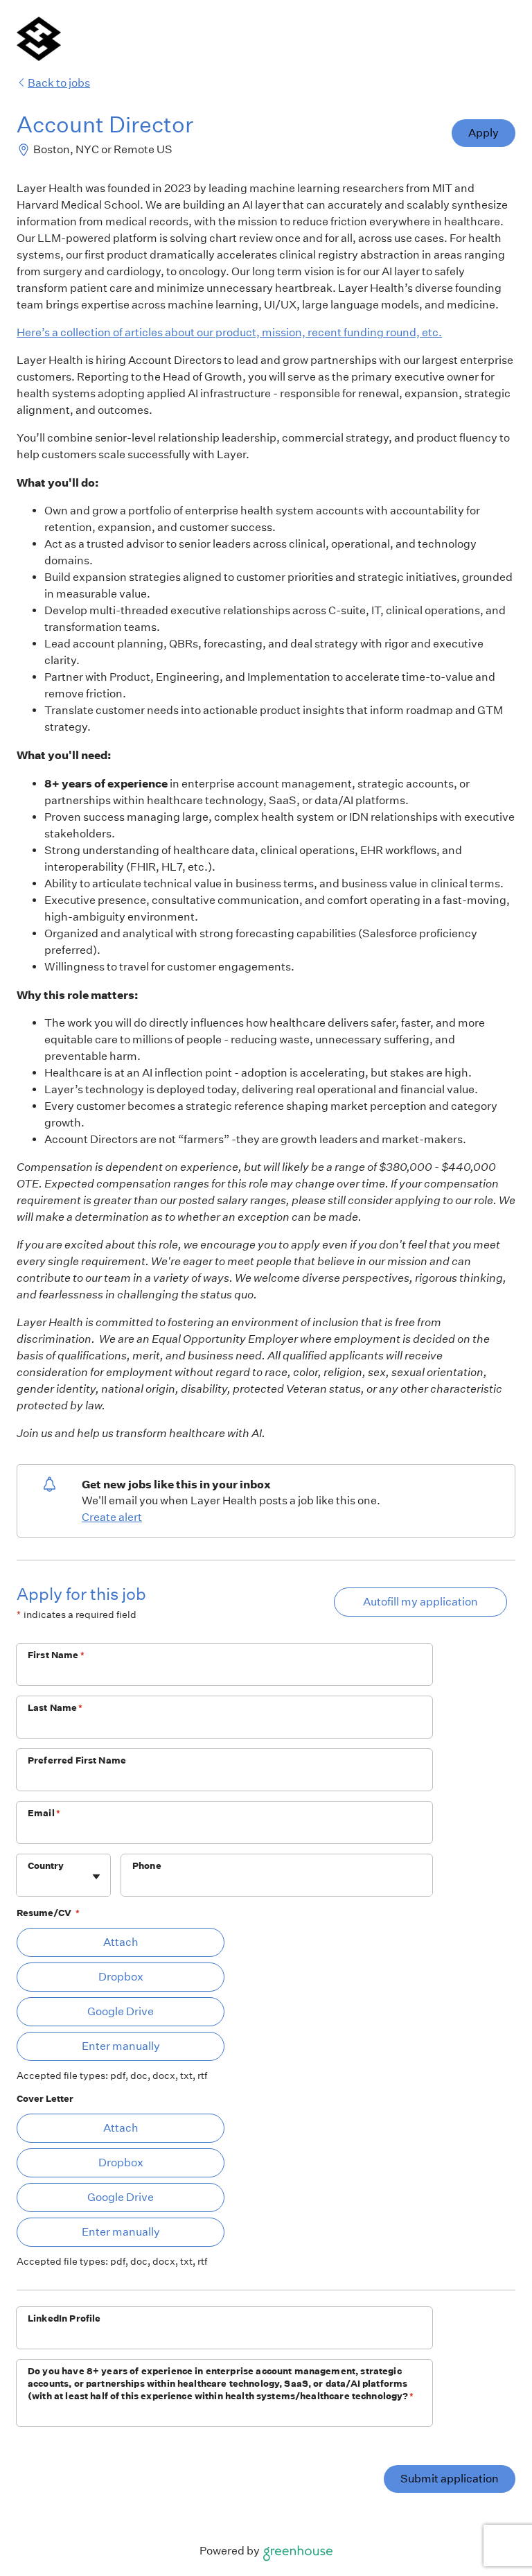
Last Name (55, 1708)
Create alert (112, 1517)
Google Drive (121, 2011)
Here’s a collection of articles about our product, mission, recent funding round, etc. (229, 332)
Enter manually (121, 2046)
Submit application (450, 2479)
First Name (56, 1655)
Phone (147, 1866)
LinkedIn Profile (64, 2318)
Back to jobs (59, 83)
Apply (484, 133)
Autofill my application (420, 1602)
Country (46, 1866)
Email (44, 1813)
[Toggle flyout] (96, 1877)
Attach (121, 1942)
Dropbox (121, 1977)
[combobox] (29, 1882)
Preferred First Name (77, 1760)
